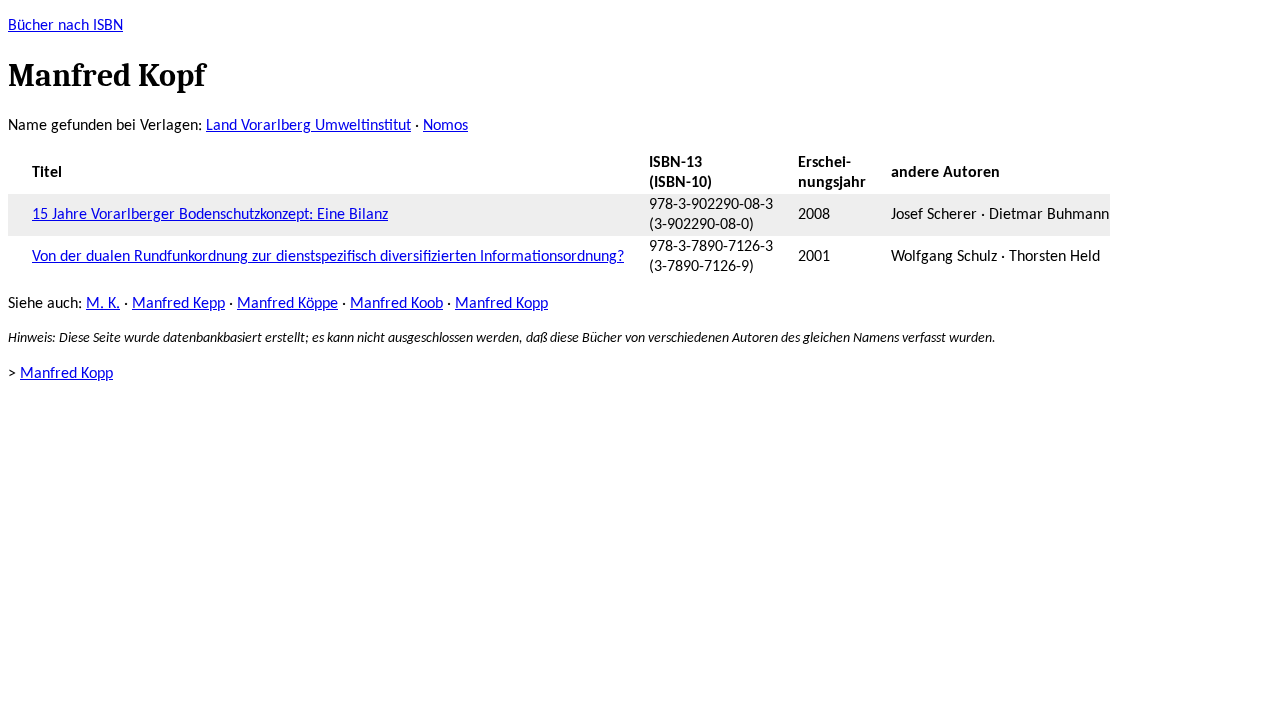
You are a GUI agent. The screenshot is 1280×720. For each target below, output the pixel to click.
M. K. (103, 304)
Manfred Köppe (287, 304)
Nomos (445, 126)
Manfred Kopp (501, 304)
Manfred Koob (396, 304)
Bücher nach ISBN (65, 26)
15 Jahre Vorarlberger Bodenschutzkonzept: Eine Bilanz (210, 215)
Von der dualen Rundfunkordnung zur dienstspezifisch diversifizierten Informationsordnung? (328, 257)
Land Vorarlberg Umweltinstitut (308, 126)
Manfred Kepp (178, 304)
